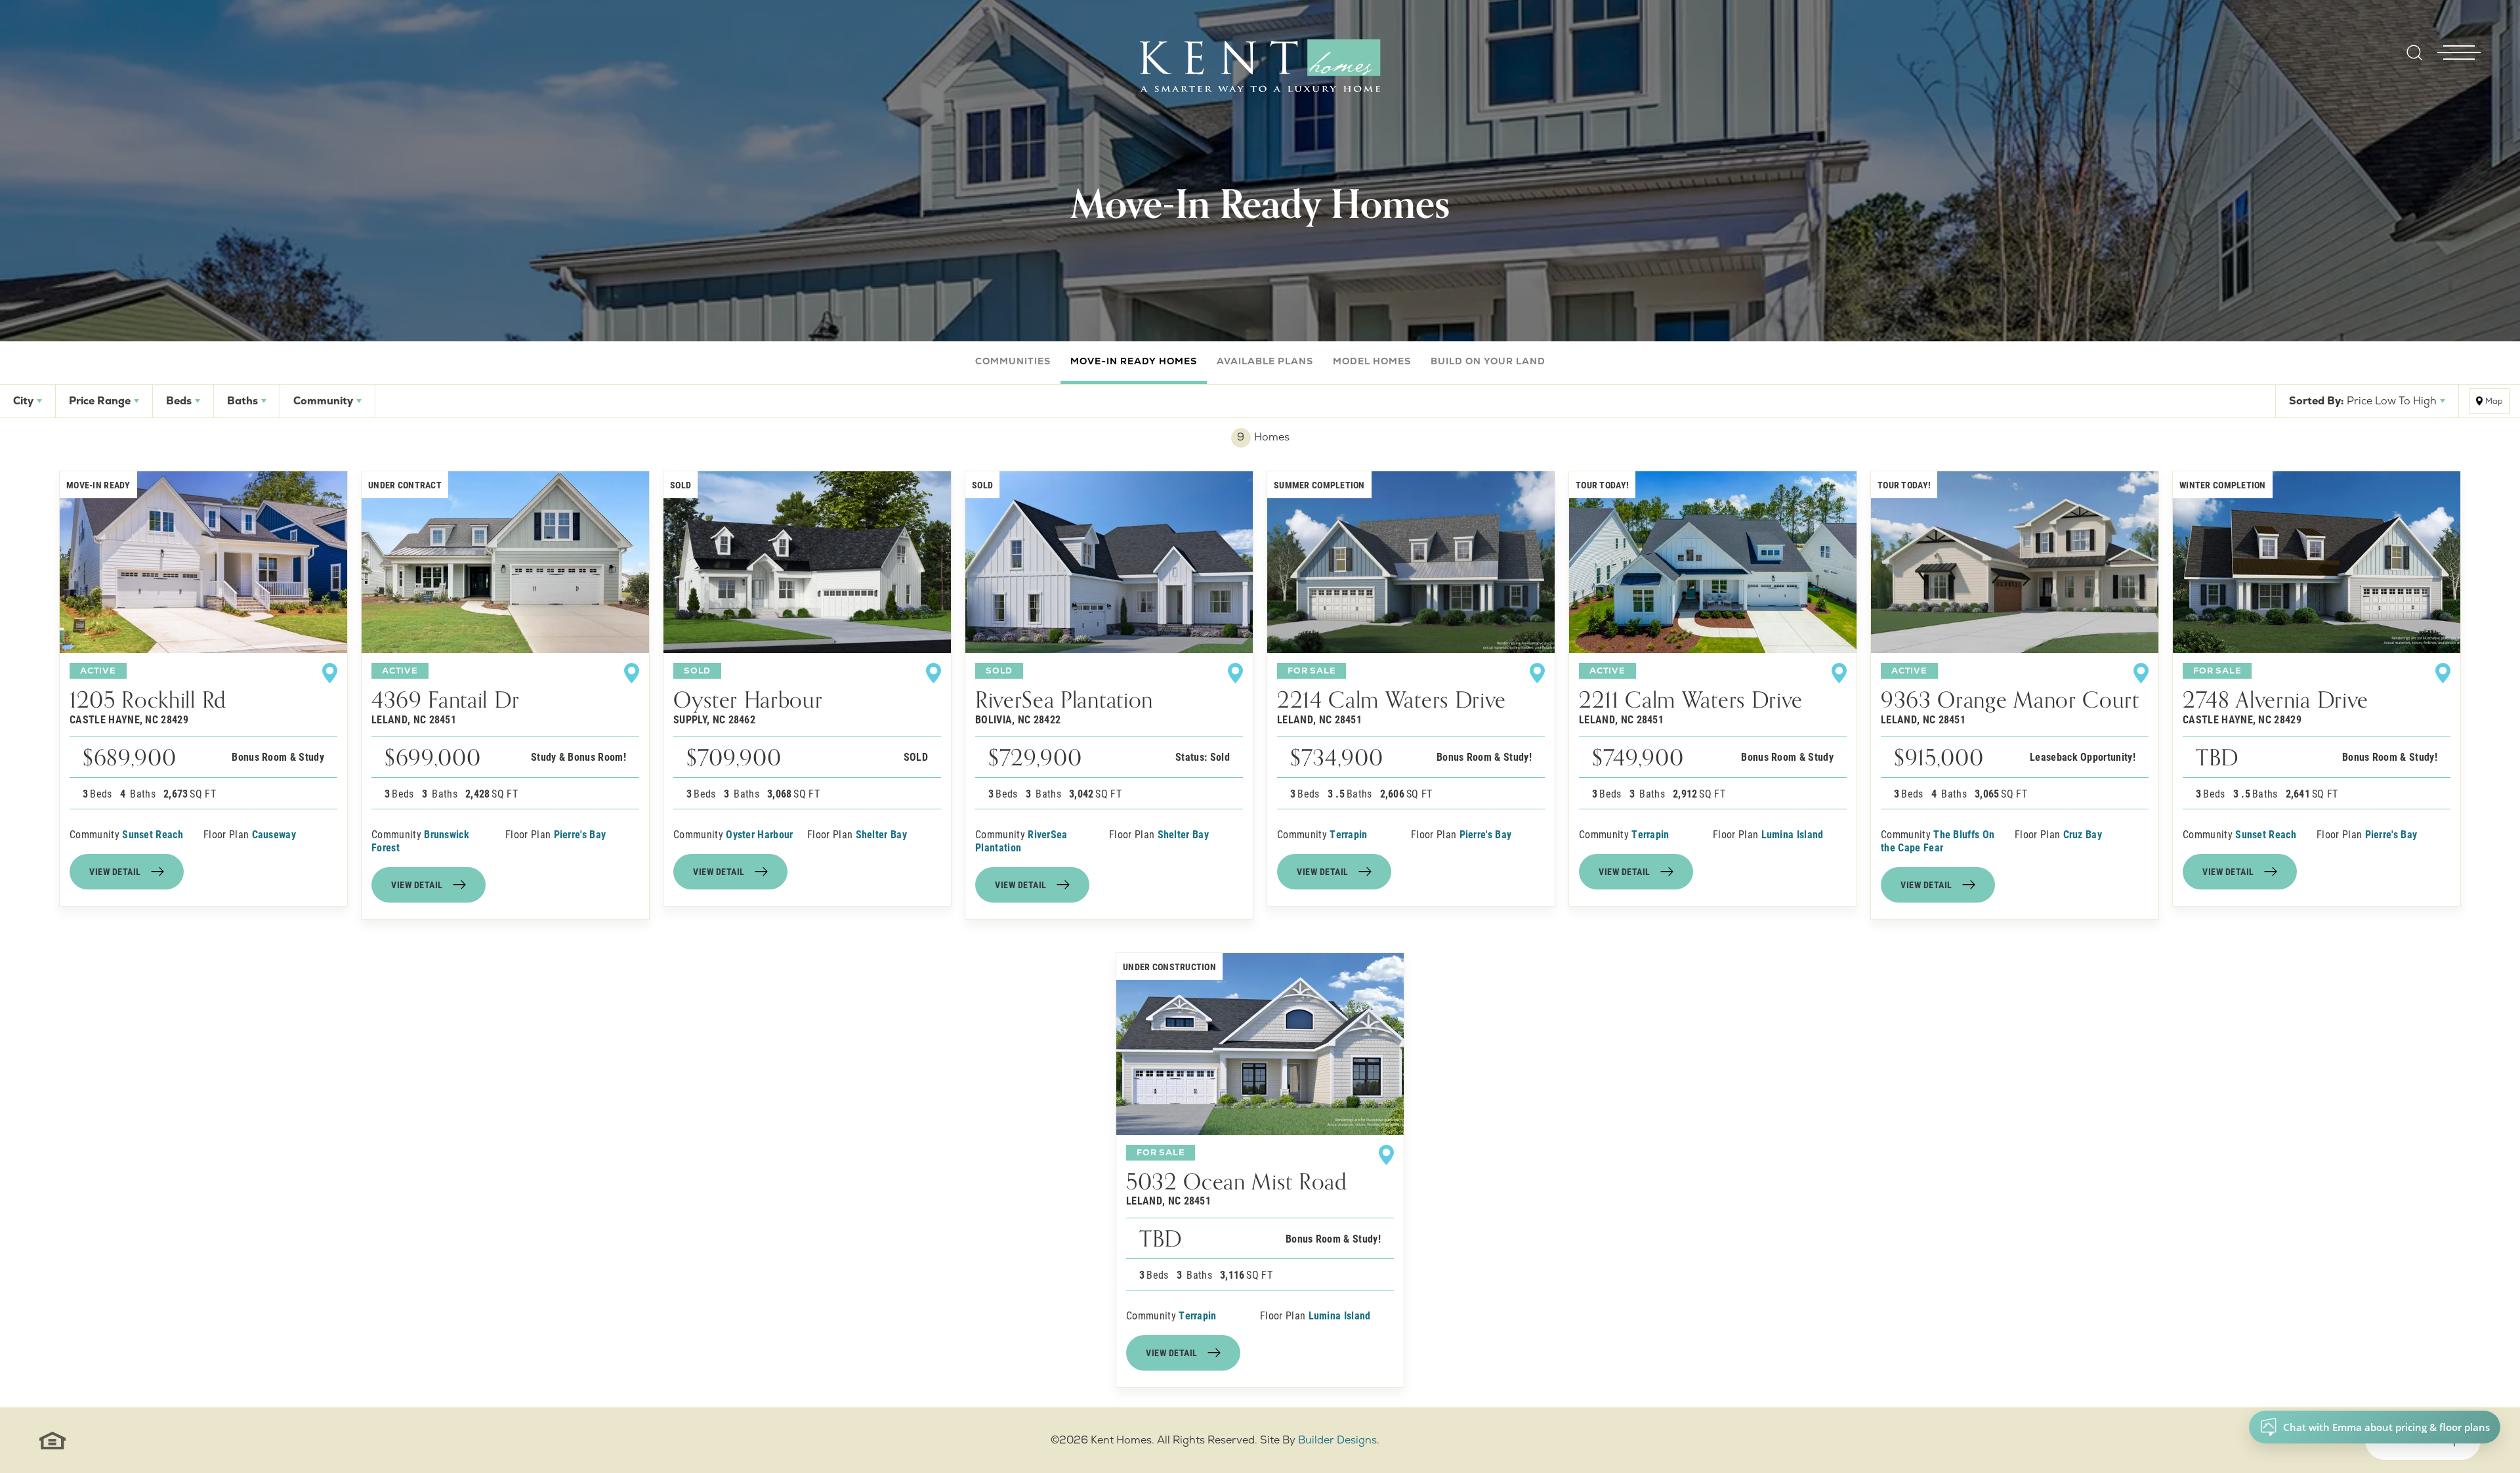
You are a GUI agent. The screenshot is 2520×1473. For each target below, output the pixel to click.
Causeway (274, 834)
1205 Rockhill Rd (148, 706)
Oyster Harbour (748, 706)
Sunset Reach (153, 834)
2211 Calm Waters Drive (1691, 706)
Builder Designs (1337, 1440)
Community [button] (323, 401)
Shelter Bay (882, 834)
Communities (1013, 361)
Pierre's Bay (580, 834)
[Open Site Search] (2414, 53)
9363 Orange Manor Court (2010, 706)
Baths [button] (242, 401)
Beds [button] (179, 401)
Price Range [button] (100, 401)
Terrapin (1349, 834)
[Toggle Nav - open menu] (2459, 32)
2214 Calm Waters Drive (1392, 706)
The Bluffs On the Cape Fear (1938, 841)
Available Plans (1265, 361)
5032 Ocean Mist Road (1237, 1188)
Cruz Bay (2083, 834)
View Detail (115, 871)
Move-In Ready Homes (1134, 361)
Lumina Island (1793, 834)
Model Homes (1372, 361)
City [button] (23, 401)
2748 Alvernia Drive (2276, 706)
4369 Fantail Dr (445, 706)
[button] (2414, 61)
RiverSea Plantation (1064, 706)
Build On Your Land (1488, 361)
